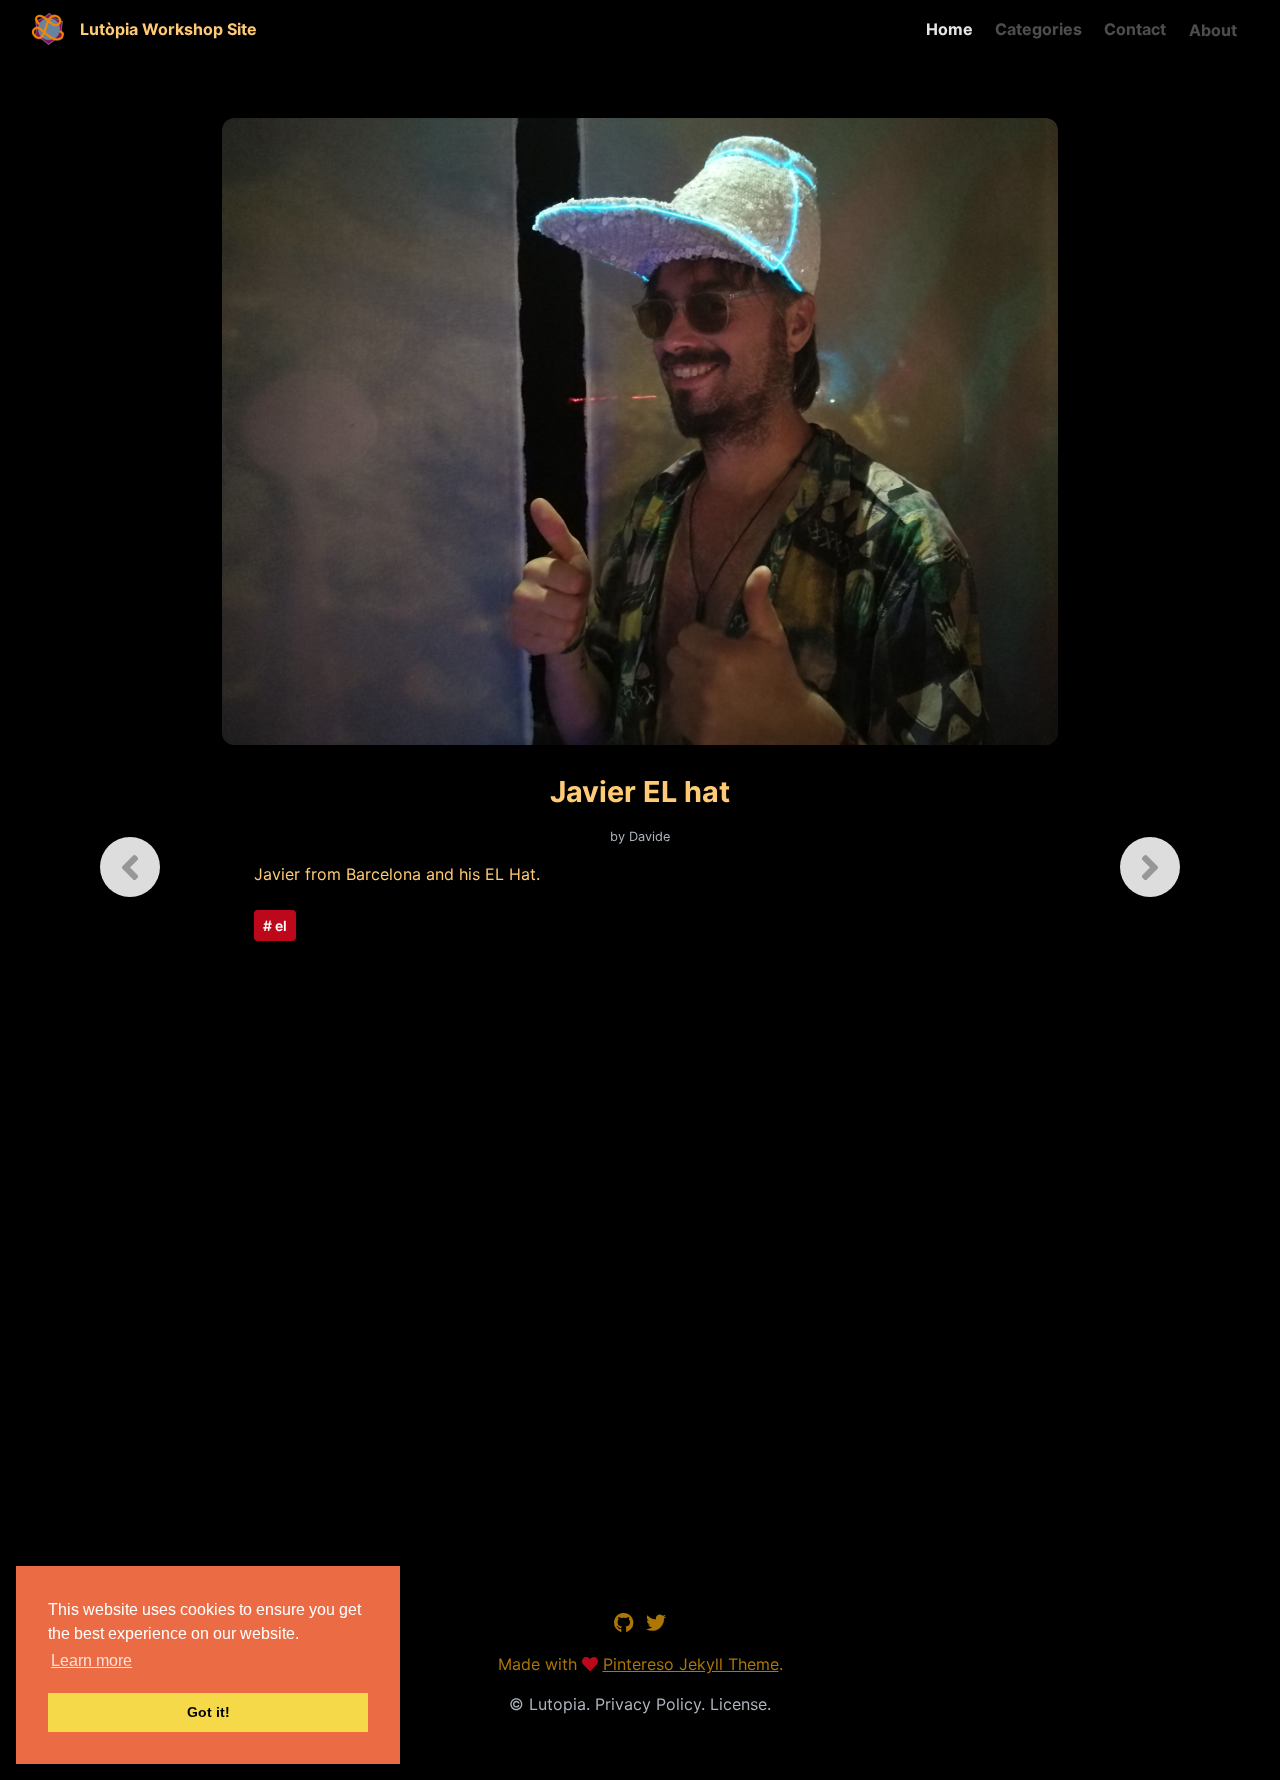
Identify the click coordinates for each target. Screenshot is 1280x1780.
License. (740, 1704)
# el (275, 925)
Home (949, 29)
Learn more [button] (91, 1660)
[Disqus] (640, 1239)
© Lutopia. (552, 1704)
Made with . (640, 1664)
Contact (1135, 29)
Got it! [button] (208, 1712)
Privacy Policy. (652, 1704)
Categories (1038, 29)
